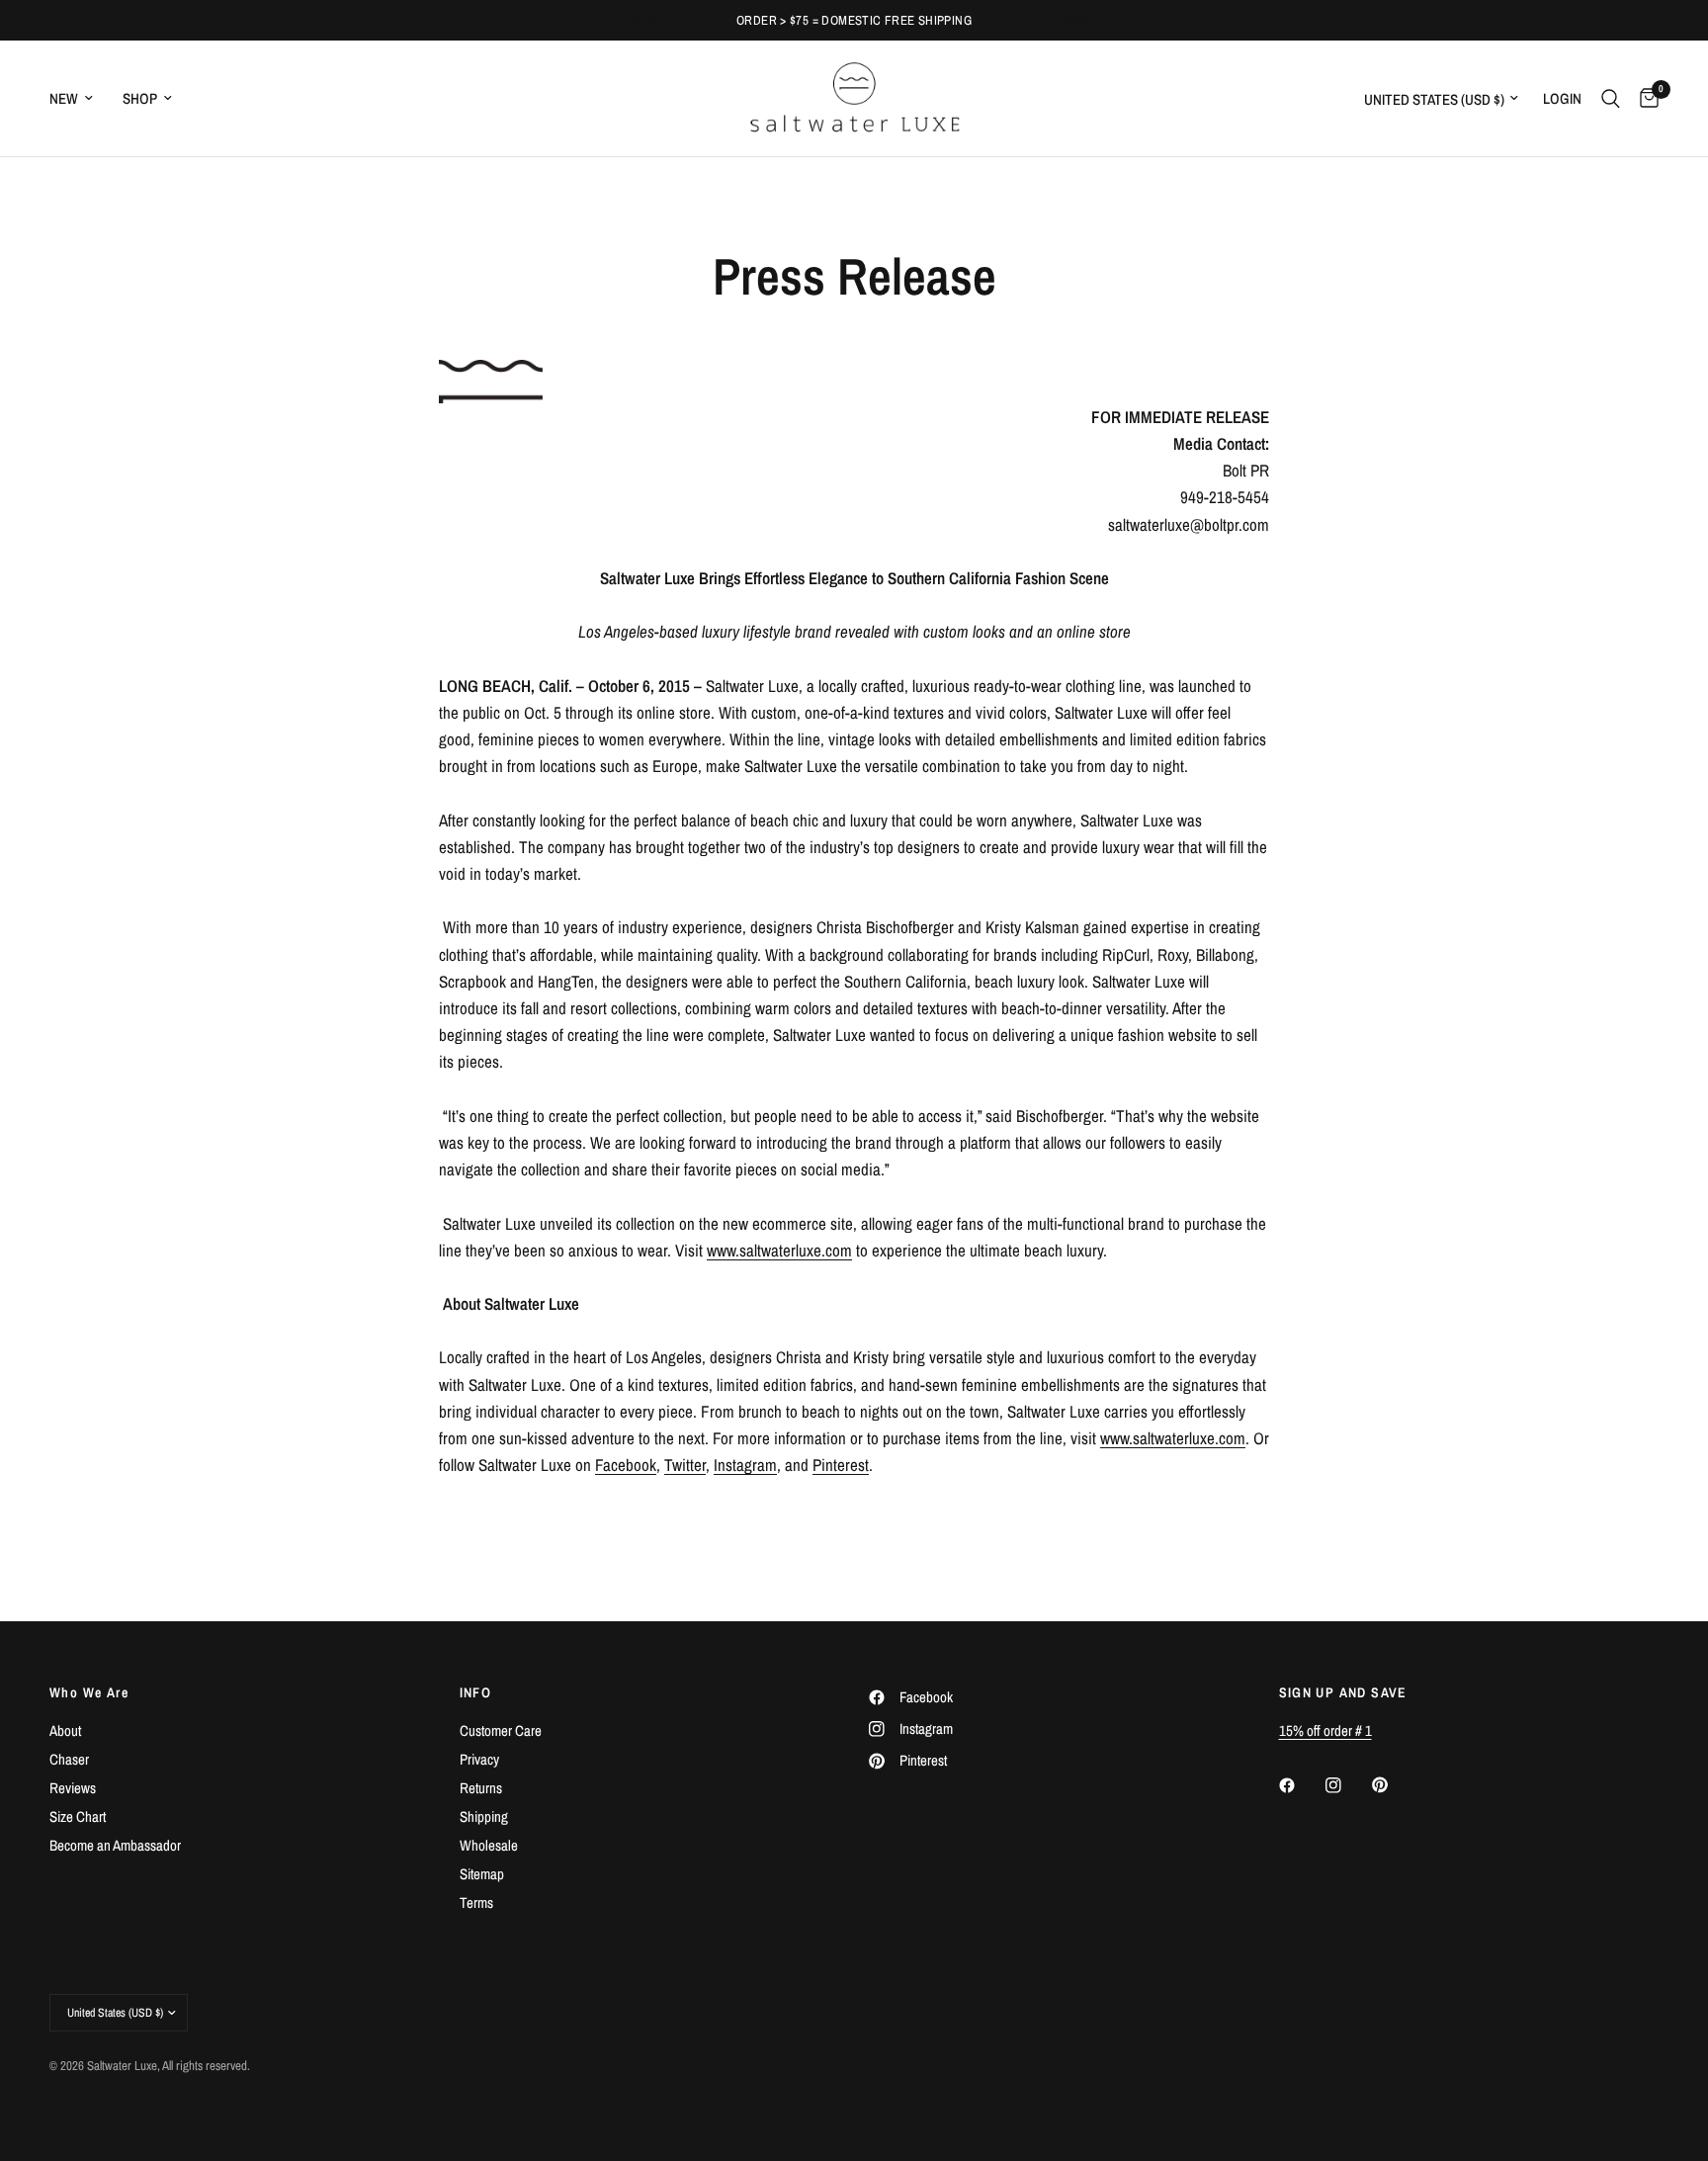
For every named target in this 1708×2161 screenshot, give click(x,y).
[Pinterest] (1394, 1784)
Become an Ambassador (115, 1845)
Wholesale (489, 1845)
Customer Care (501, 1730)
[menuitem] (79, 99)
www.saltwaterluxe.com (779, 1250)
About (65, 1730)
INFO (476, 1692)
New (64, 98)
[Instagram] (1347, 1785)
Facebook (626, 1465)
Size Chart (78, 1816)
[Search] (1611, 98)
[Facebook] (1301, 1785)
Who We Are (89, 1692)
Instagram (745, 1465)
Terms (476, 1902)
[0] (1644, 98)
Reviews (73, 1788)
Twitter (685, 1465)
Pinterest (841, 1465)
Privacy (479, 1759)
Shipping (484, 1816)
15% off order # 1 (1325, 1730)
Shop (140, 98)
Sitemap (482, 1874)
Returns (481, 1788)
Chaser (69, 1759)
